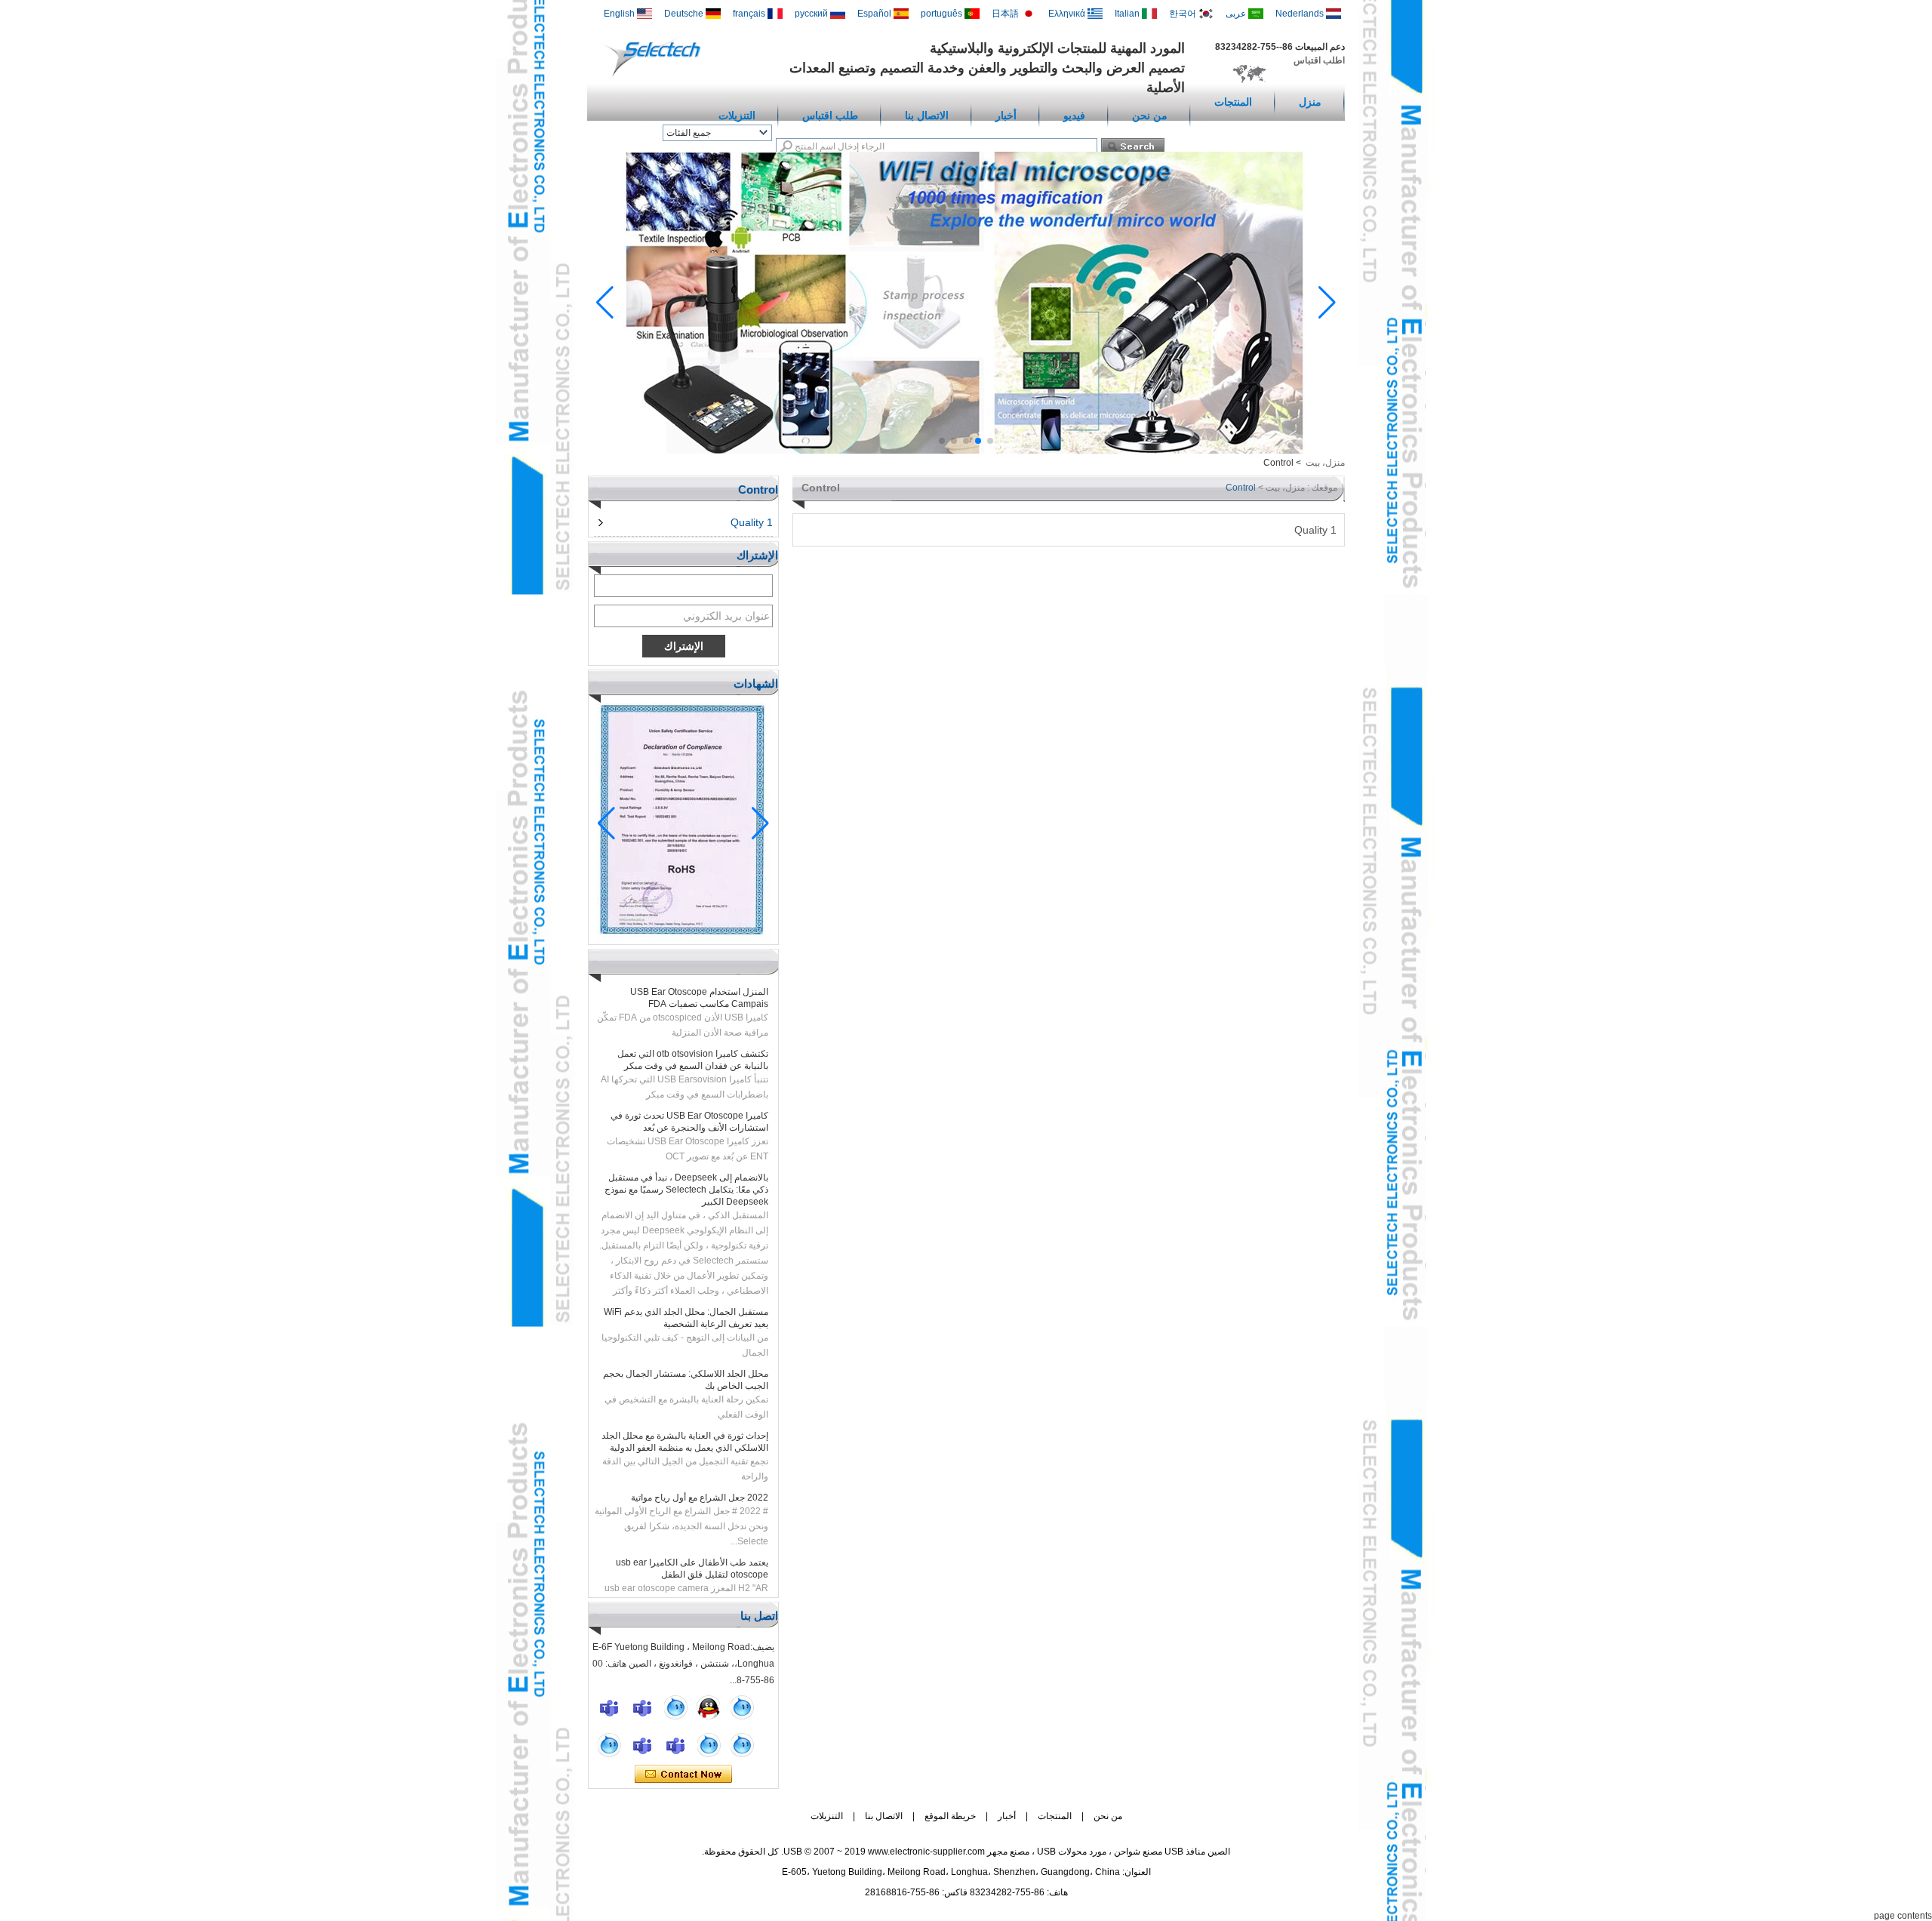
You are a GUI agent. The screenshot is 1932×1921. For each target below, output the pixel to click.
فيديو (1074, 115)
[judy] (642, 1745)
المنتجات (1233, 102)
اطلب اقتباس (1319, 60)
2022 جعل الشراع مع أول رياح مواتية (700, 1473)
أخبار (1006, 115)
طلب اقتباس (830, 115)
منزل (1310, 102)
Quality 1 (752, 522)
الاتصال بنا (927, 115)
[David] (642, 1707)
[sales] (675, 1745)
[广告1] (966, 451)
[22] (609, 1745)
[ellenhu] (709, 1707)
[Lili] (742, 1745)
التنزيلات (737, 115)
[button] (990, 441)
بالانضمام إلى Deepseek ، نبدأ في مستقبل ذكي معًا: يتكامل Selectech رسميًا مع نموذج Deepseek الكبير (686, 1165)
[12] (742, 1707)
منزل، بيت (1325, 463)
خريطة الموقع (950, 1816)
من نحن (1150, 115)
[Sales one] (675, 1707)
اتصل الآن (683, 1775)
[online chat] (609, 1707)
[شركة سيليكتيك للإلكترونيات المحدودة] (656, 76)
